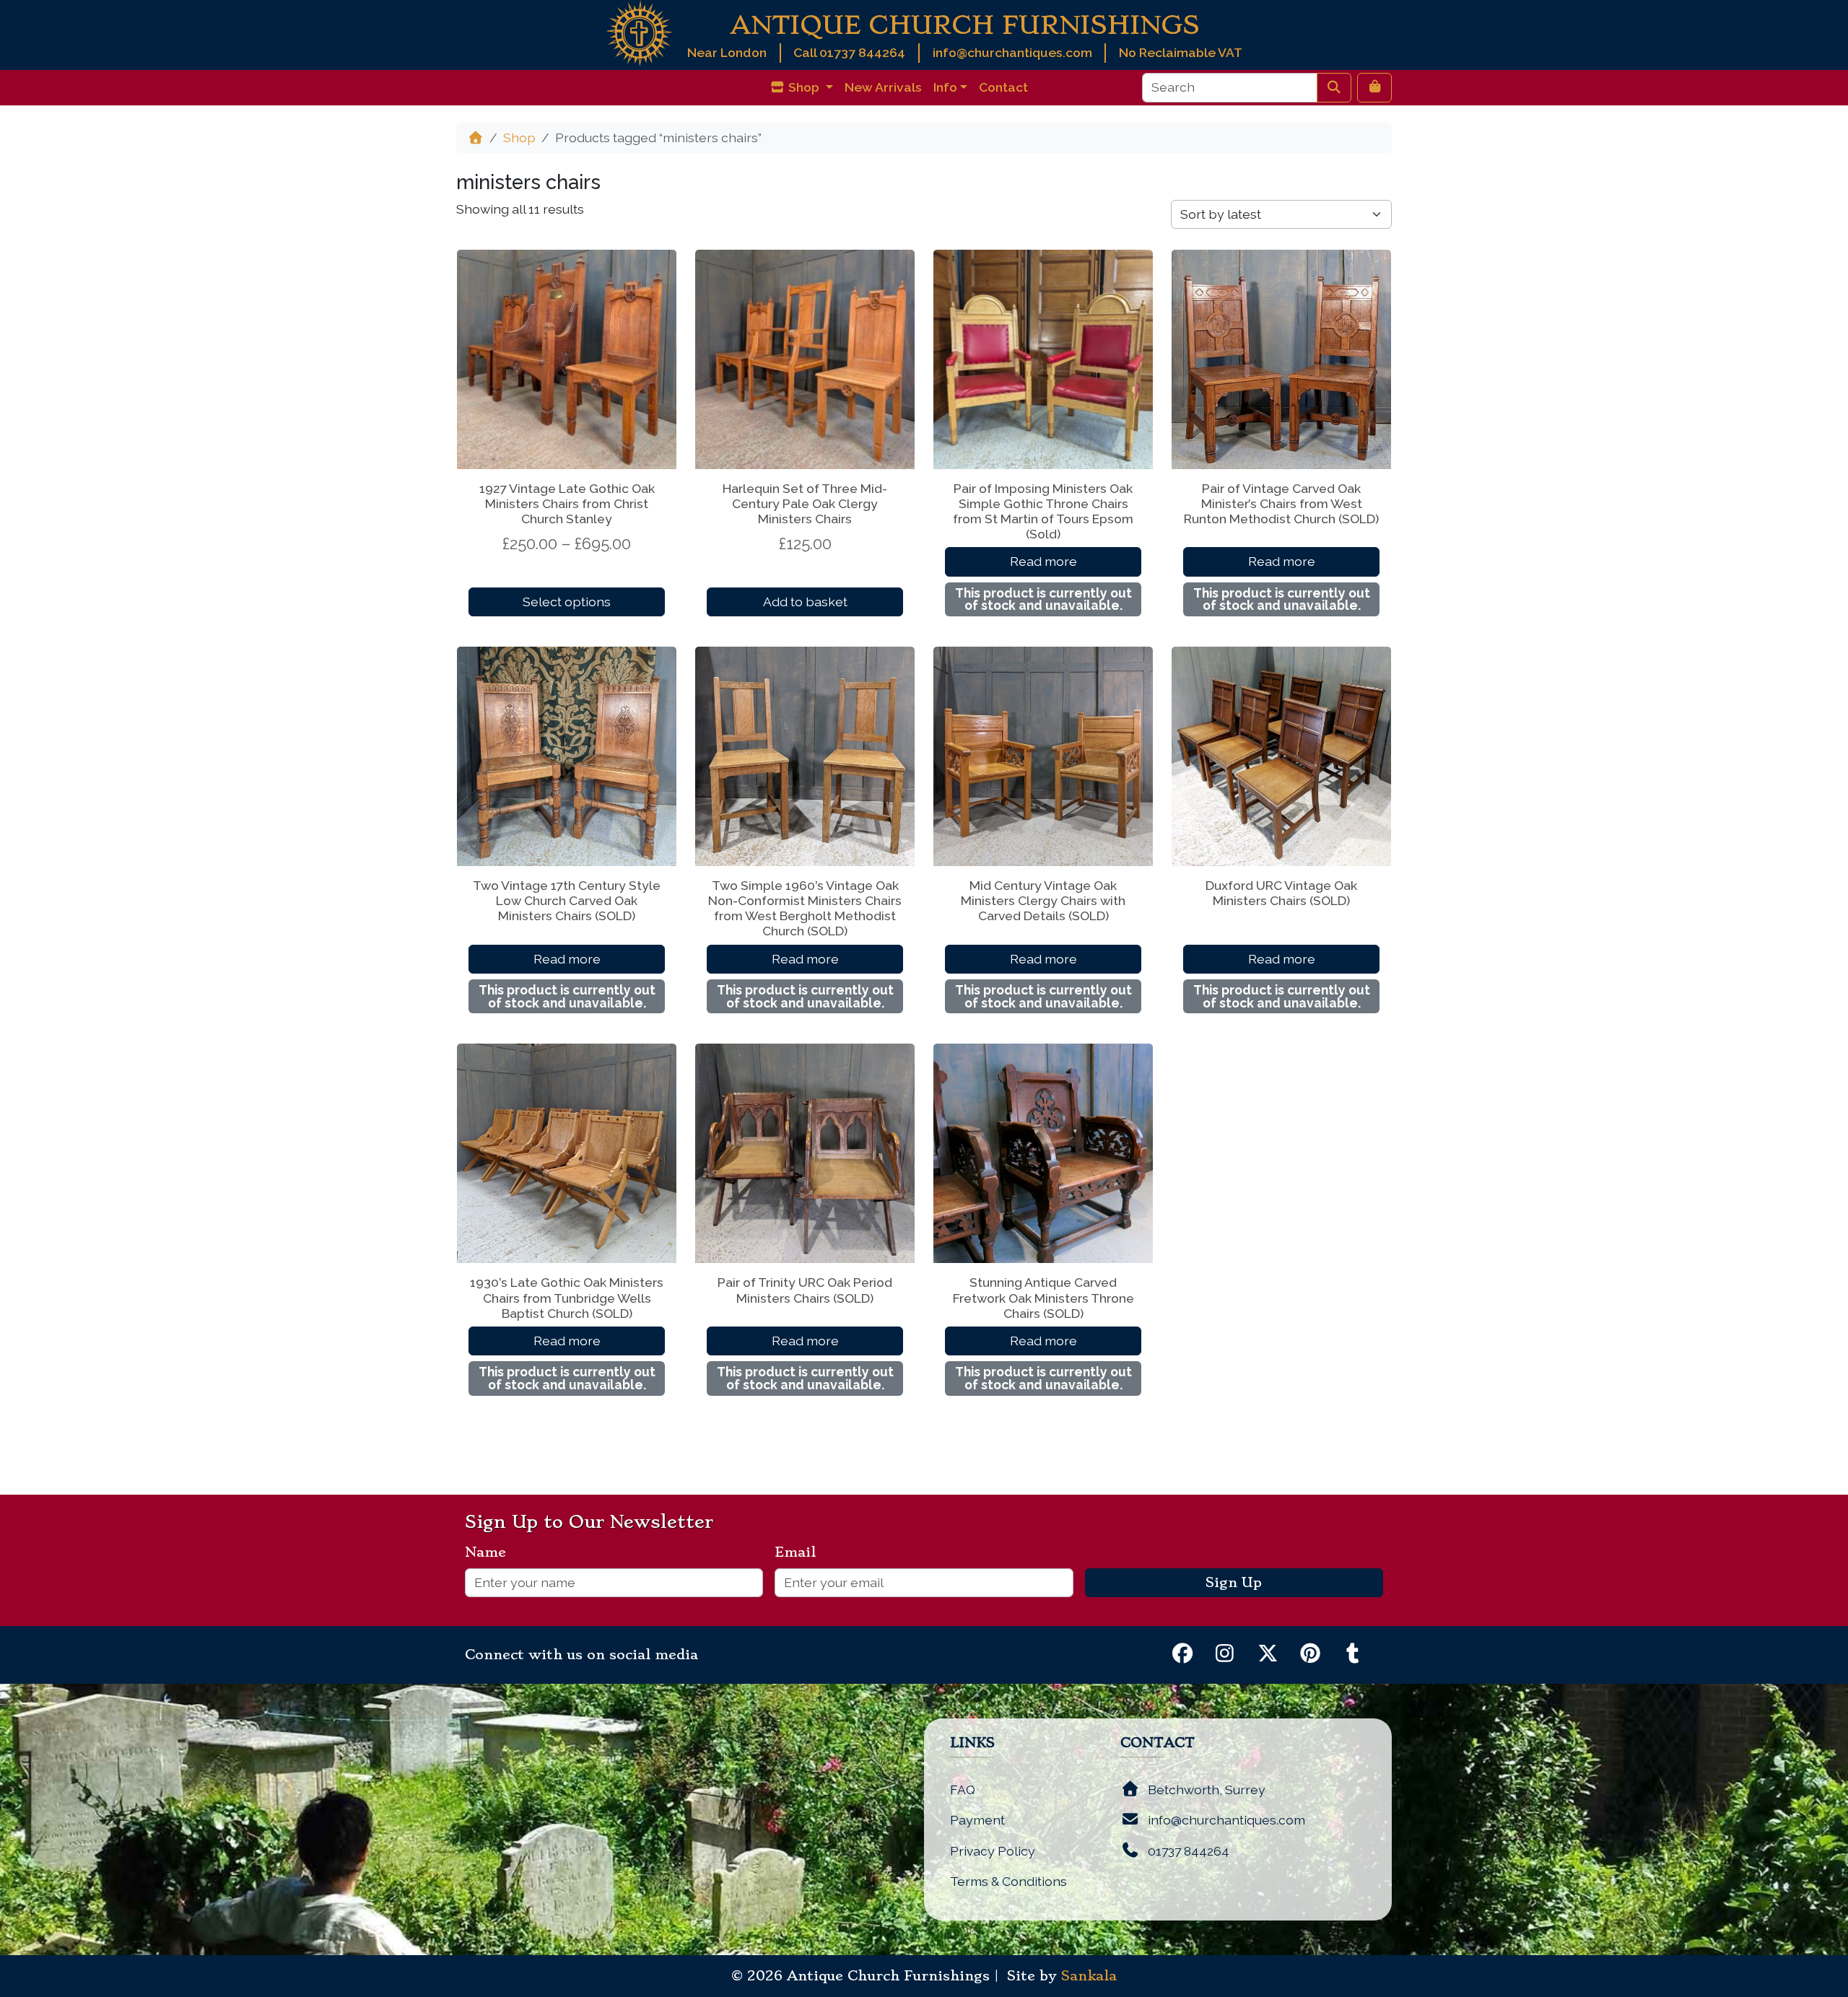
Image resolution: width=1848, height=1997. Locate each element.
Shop (519, 137)
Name (491, 1552)
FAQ (963, 1790)
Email (801, 1552)
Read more (1043, 561)
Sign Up (1234, 1583)
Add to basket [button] (805, 602)
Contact (1003, 87)
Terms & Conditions (1008, 1881)
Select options (567, 602)
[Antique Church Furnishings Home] (639, 32)
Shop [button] (804, 87)
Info (945, 87)
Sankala (1089, 1976)
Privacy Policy (993, 1851)
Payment (977, 1820)
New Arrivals (883, 87)
